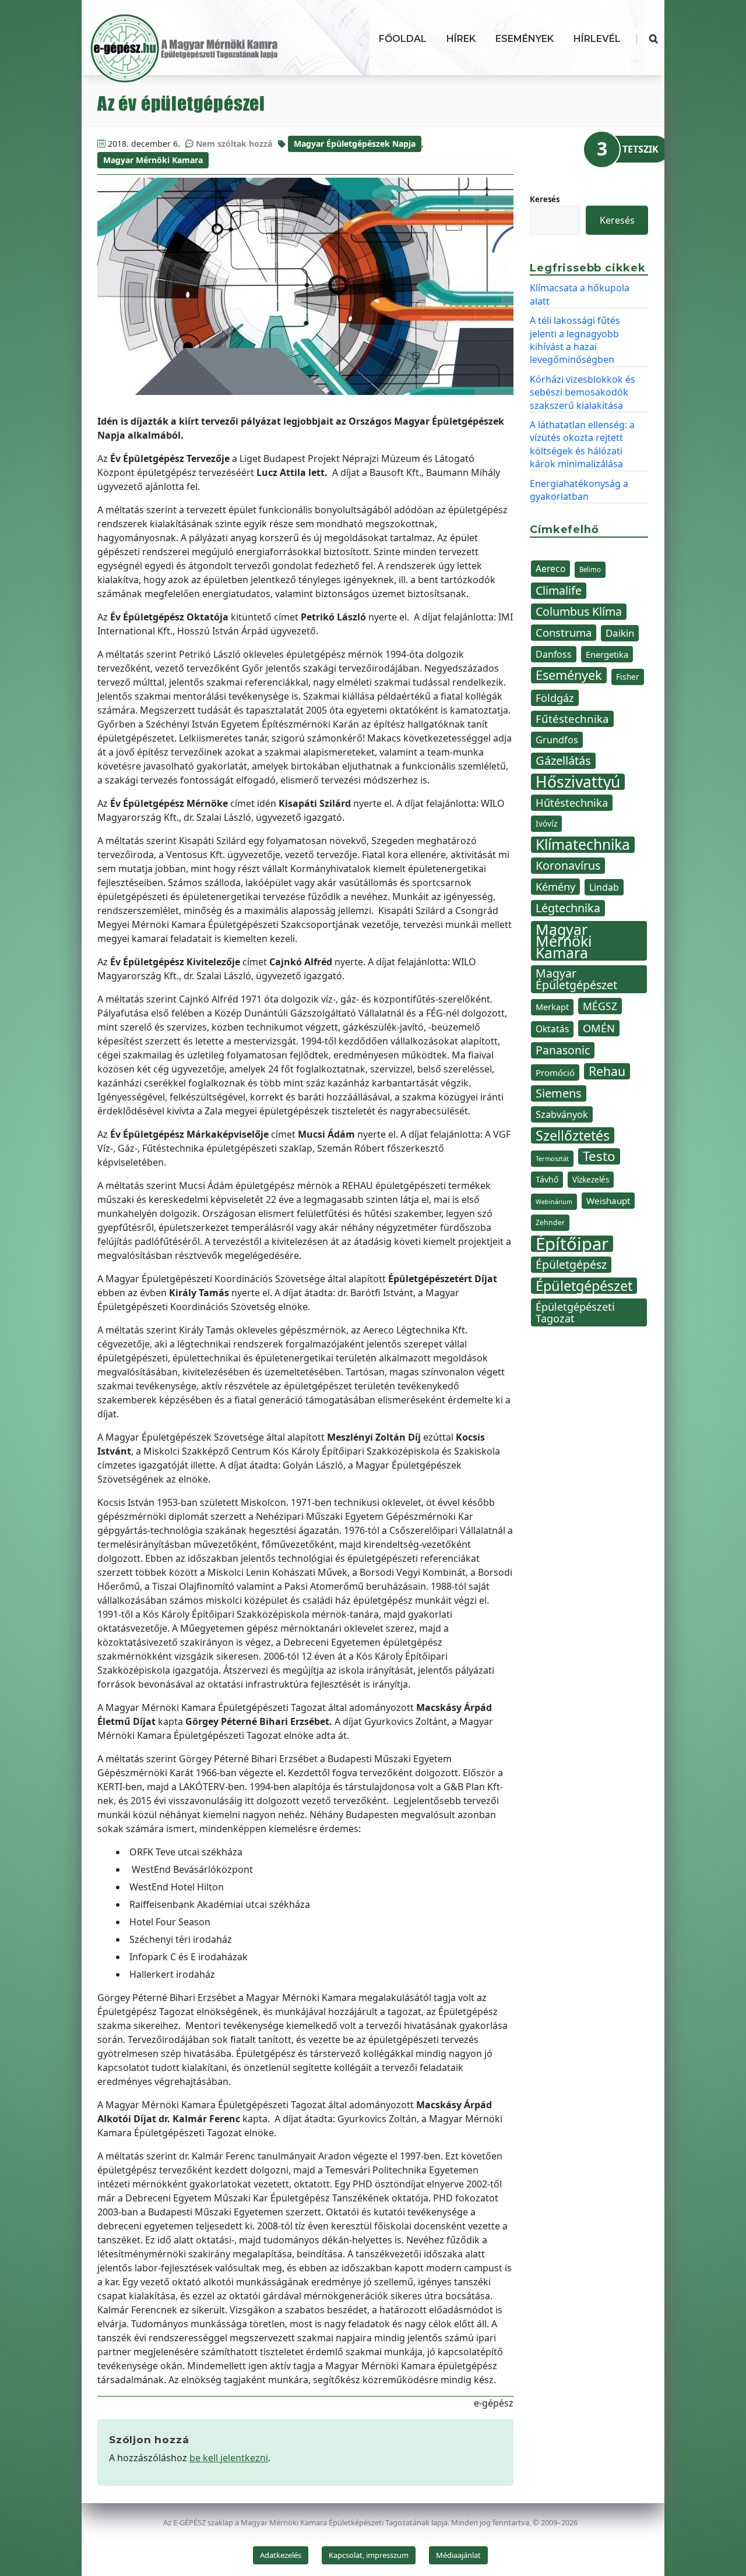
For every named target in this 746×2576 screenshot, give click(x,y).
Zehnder (550, 1222)
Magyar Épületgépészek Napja (355, 144)
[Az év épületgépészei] (305, 286)
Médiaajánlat (458, 2555)
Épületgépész (571, 1264)
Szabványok (562, 1114)
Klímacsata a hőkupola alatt (580, 294)
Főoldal (403, 39)
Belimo (590, 569)
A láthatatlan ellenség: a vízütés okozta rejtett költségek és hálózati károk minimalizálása (582, 444)
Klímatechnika (583, 845)
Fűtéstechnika (572, 719)
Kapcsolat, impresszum (369, 2555)
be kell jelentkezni (229, 2458)
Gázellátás (563, 761)
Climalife (559, 590)
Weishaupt (608, 1201)
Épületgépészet (584, 1286)
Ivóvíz (546, 823)
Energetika (607, 654)
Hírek (461, 39)
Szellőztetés (573, 1135)
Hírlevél (597, 39)
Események (525, 39)
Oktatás (552, 1029)
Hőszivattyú (578, 782)
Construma (564, 632)
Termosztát (552, 1158)
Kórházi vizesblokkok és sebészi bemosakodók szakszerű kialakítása (583, 392)
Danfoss (554, 654)
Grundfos (557, 740)
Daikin (620, 633)
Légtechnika (568, 908)
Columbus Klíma (579, 611)
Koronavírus (568, 865)
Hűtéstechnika (572, 802)
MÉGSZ (600, 1006)
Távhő (547, 1179)
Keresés (545, 199)
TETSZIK (641, 149)
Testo (599, 1156)
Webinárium (554, 1202)
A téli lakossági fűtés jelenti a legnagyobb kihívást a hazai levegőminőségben (575, 340)
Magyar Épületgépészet (576, 979)
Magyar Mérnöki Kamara (153, 160)
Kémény (555, 886)
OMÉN (599, 1028)
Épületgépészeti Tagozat (575, 1312)
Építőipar (572, 1244)
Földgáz (555, 698)
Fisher (628, 677)
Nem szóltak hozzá (234, 144)
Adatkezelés (281, 2555)
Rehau (607, 1071)
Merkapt (552, 1007)
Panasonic (563, 1050)
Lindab (604, 887)
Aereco (550, 569)
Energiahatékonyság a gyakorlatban (579, 490)
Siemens (559, 1093)
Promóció (555, 1072)
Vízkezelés (591, 1180)
